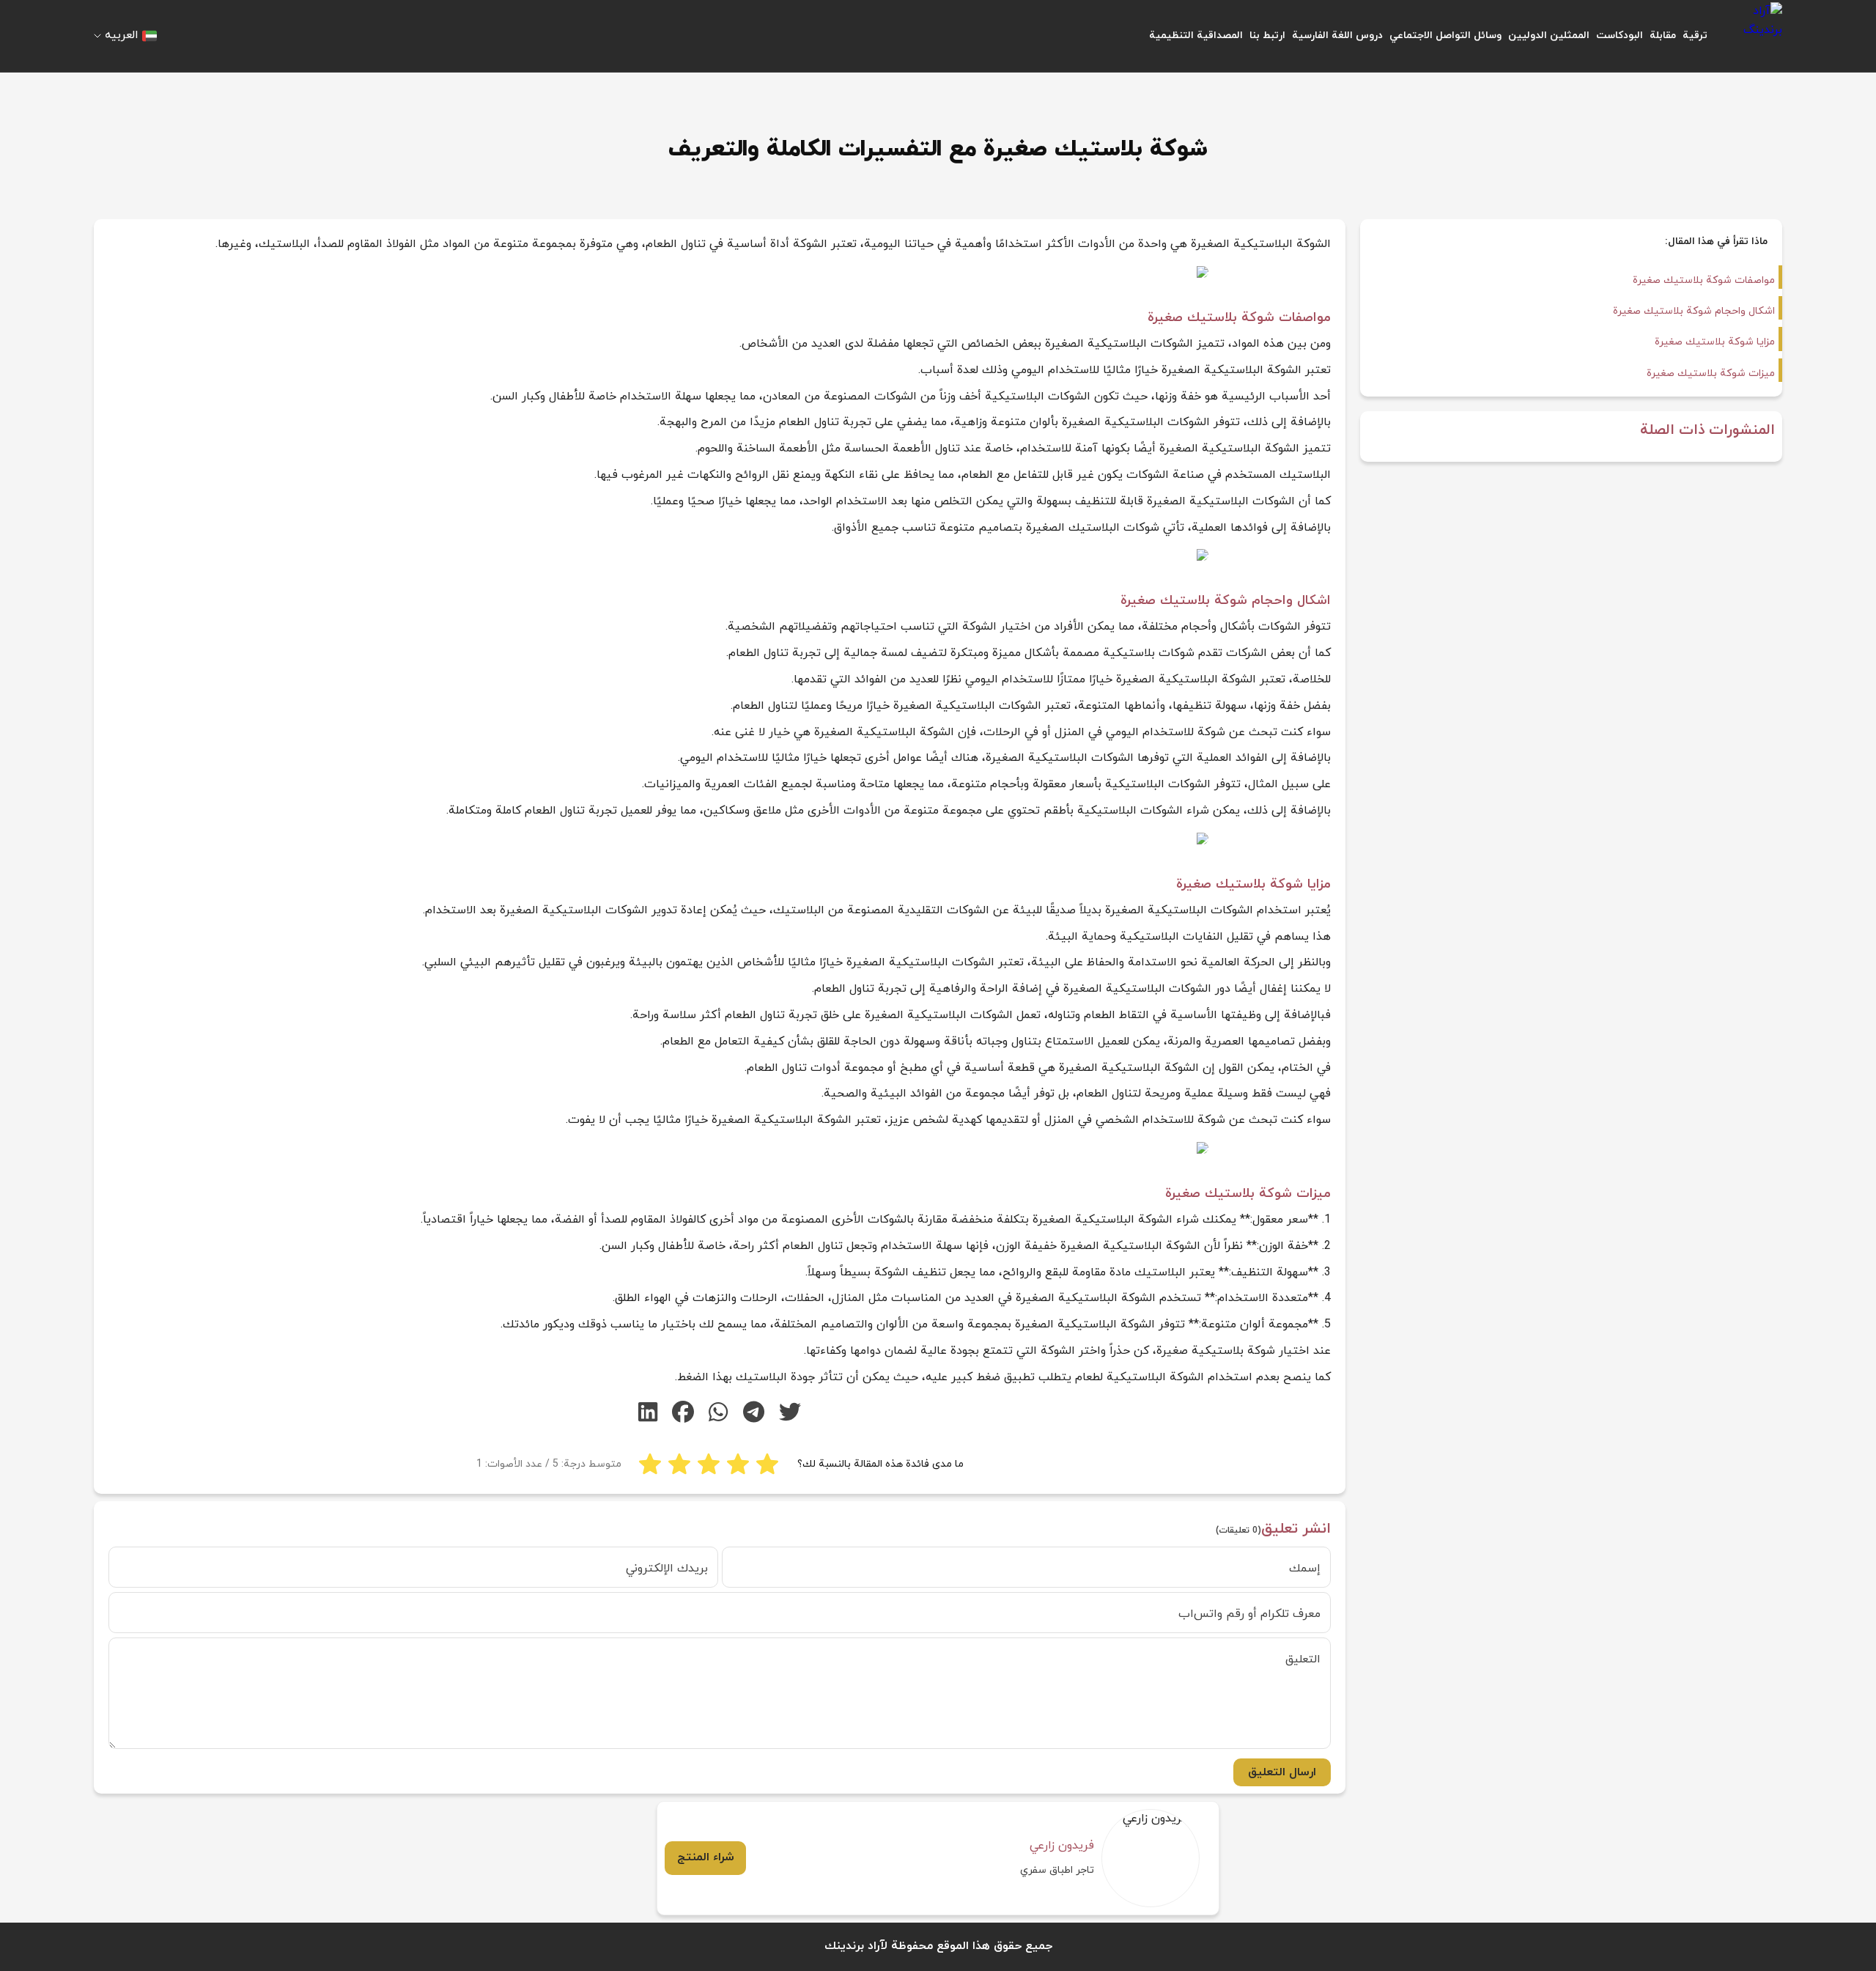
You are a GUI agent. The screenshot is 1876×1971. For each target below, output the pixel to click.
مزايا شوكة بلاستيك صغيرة (1715, 342)
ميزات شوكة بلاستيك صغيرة (1711, 373)
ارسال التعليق (1282, 1772)
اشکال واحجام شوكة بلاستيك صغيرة (1694, 311)
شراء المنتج (706, 1857)
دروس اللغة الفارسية (1337, 36)
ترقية (1695, 36)
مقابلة (1663, 36)
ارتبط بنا (1267, 36)
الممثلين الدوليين (1549, 36)
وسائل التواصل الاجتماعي (1445, 36)
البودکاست (1620, 36)
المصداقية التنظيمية (1196, 36)
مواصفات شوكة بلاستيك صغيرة (1704, 280)
